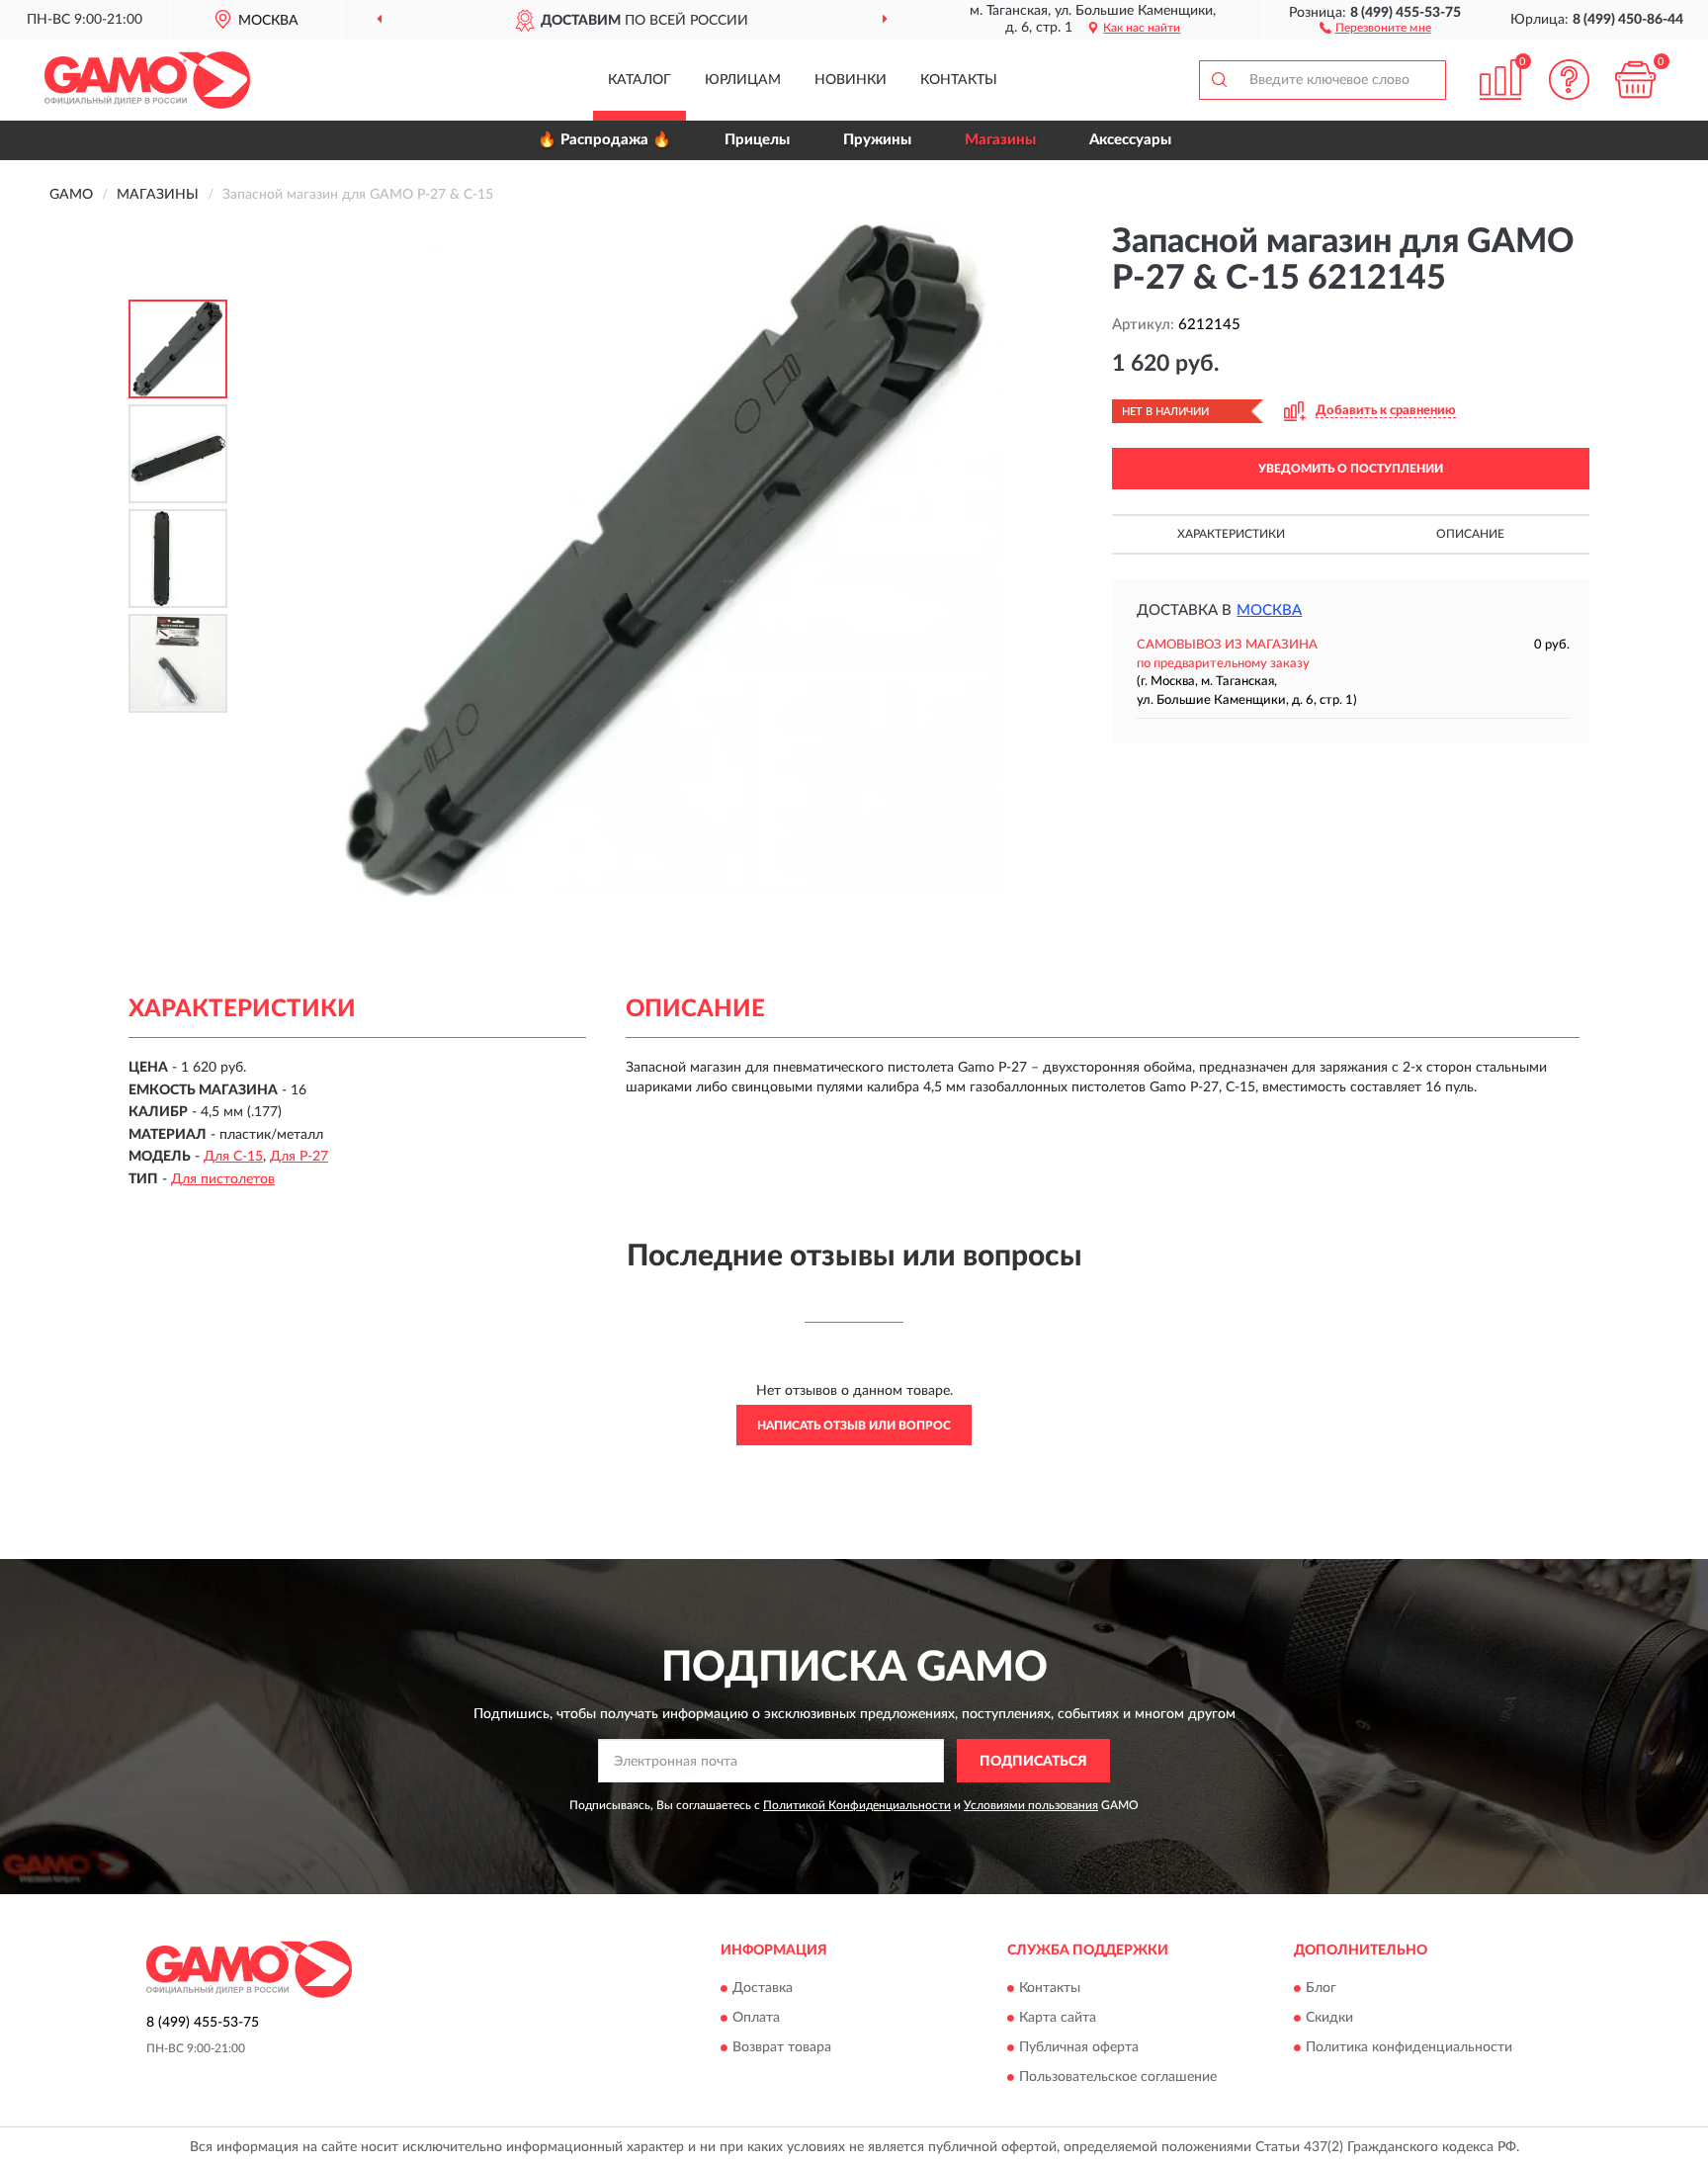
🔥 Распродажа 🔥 (604, 140)
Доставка (763, 1988)
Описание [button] (1470, 534)
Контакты (959, 80)
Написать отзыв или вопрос (854, 1426)
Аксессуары (1130, 140)
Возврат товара (782, 2047)
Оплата (756, 2018)
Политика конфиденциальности (1409, 2047)
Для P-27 (299, 1157)
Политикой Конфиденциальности (857, 1805)
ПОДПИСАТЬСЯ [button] (1033, 1762)
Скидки (1329, 2018)
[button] (1375, 27)
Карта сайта (1058, 2018)
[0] (1636, 80)
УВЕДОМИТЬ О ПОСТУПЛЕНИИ (1351, 469)
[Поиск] (1219, 80)
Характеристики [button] (1231, 534)
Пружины (877, 140)
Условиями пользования (1031, 1805)
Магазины (1000, 140)
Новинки (851, 80)
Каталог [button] (640, 80)
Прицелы (757, 140)
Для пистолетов (223, 1179)
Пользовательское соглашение (1118, 2077)
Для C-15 (233, 1157)
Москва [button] (1269, 610)
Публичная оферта (1079, 2047)
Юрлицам (743, 80)
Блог (1321, 1988)
